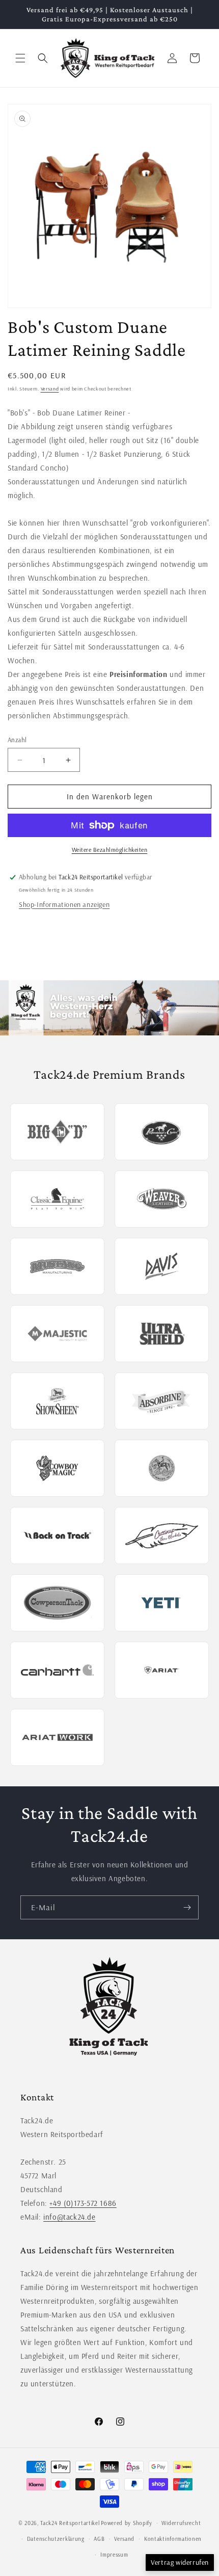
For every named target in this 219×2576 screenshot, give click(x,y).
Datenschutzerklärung (56, 2539)
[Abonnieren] (187, 1907)
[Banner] (109, 1008)
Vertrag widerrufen (180, 2562)
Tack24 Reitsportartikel (70, 2523)
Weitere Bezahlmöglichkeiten (110, 850)
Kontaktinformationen (173, 2539)
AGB (99, 2539)
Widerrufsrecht (181, 2523)
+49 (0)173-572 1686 (83, 2203)
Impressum (114, 2555)
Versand (50, 389)
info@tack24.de (69, 2217)
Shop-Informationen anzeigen (64, 904)
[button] (20, 58)
